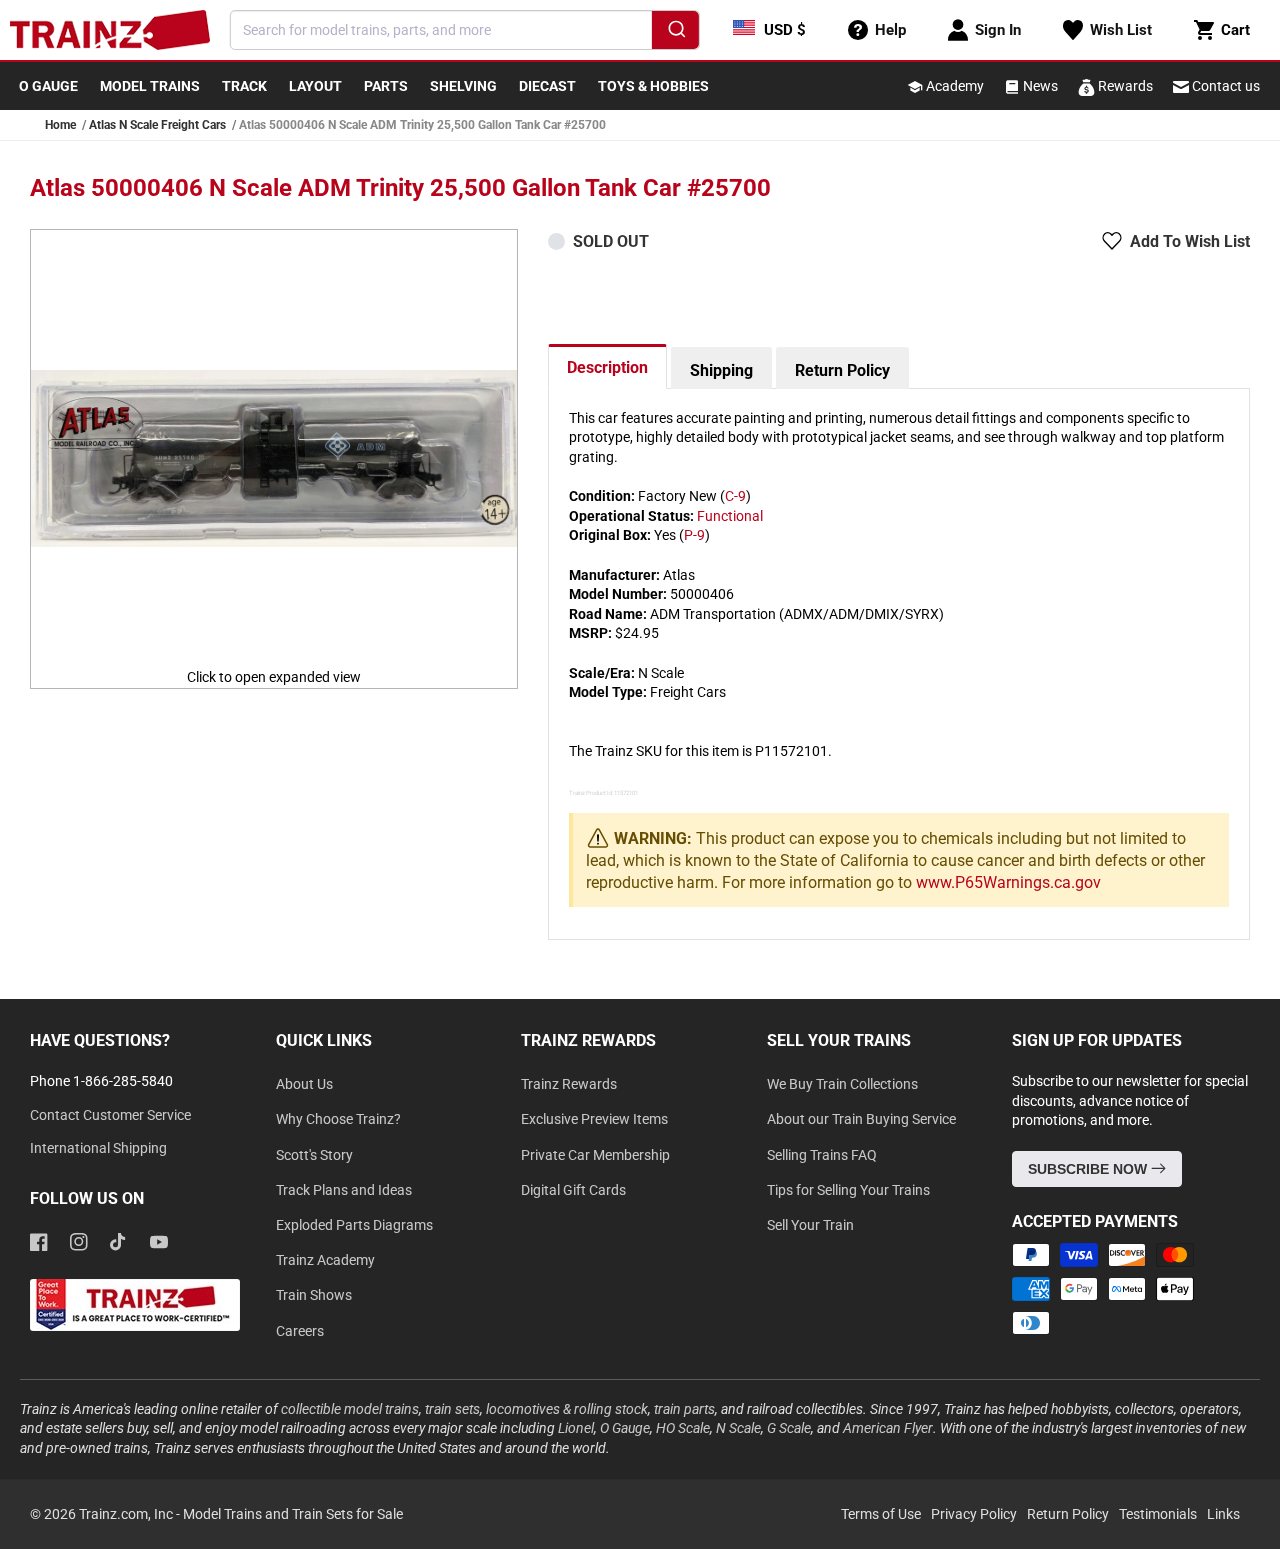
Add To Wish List (1190, 241)
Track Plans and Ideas (344, 1190)
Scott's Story (314, 1155)
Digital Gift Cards (573, 1190)
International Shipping (98, 1148)
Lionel (576, 1428)
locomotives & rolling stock (567, 1409)
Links (1223, 1514)
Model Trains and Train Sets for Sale (293, 1514)
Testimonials (1158, 1514)
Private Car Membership (595, 1155)
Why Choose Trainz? (338, 1119)
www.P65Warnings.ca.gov (1008, 882)
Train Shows (314, 1295)
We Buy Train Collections (842, 1084)
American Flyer (888, 1428)
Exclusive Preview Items (594, 1119)
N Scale (738, 1428)
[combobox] (465, 30)
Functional (730, 516)
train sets (452, 1409)
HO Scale (683, 1428)
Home (60, 125)
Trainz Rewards (569, 1084)
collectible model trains (350, 1409)
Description (607, 367)
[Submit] (675, 33)
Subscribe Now (1089, 1169)
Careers (300, 1331)
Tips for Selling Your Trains (848, 1190)
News (1039, 86)
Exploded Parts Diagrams (354, 1225)
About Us (304, 1084)
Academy (953, 86)
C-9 (735, 496)
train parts (684, 1409)
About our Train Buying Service (861, 1119)
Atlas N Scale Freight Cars (157, 125)
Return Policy (842, 370)
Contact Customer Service (110, 1115)
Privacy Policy (974, 1514)
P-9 (694, 535)
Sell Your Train (810, 1225)
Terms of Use (881, 1514)
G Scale (789, 1428)
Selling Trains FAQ (822, 1155)
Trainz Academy (325, 1260)
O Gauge (625, 1428)
